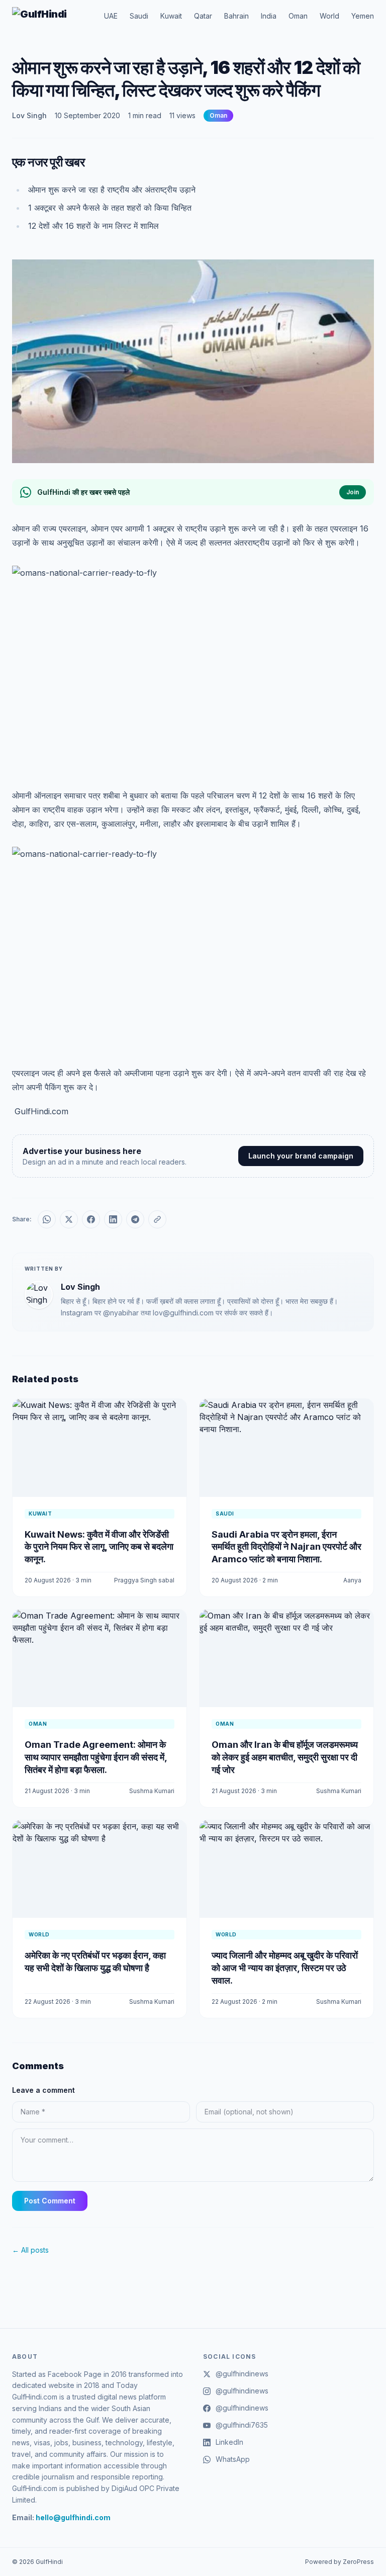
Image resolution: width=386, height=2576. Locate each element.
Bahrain (236, 16)
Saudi (139, 16)
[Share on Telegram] (135, 1219)
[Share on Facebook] (91, 1219)
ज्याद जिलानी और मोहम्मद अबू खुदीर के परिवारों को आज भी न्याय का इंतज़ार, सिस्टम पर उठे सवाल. (285, 1968)
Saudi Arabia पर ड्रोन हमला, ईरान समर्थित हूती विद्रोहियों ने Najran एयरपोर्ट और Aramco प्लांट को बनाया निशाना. (286, 1547)
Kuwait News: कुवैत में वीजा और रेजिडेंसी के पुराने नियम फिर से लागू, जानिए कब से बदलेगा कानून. (99, 1547)
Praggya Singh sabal (144, 1580)
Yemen (363, 16)
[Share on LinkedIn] (113, 1219)
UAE (111, 16)
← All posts (30, 2250)
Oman (298, 16)
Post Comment (50, 2201)
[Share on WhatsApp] (47, 1219)
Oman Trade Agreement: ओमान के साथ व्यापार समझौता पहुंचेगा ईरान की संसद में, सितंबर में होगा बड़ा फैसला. (96, 1757)
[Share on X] (69, 1219)
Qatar (203, 16)
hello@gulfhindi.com (73, 2517)
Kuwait (171, 16)
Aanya (352, 1580)
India (269, 16)
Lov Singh (29, 115)
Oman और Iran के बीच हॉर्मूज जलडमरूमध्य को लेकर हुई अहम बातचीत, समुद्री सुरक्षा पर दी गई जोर (285, 1757)
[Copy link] (157, 1219)
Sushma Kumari (152, 1791)
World (329, 16)
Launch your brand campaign (301, 1156)
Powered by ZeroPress (340, 2562)
